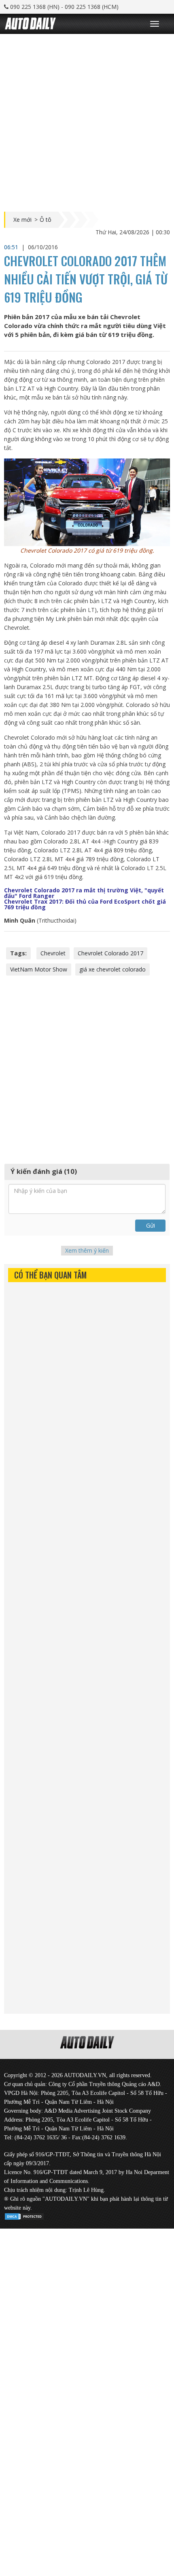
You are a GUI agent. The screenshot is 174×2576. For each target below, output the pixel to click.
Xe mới (22, 220)
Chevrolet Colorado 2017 (110, 953)
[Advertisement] (87, 121)
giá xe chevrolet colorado (112, 969)
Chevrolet (53, 953)
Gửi (151, 1225)
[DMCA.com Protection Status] (24, 2215)
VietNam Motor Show (39, 969)
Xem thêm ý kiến (87, 1250)
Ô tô (46, 220)
